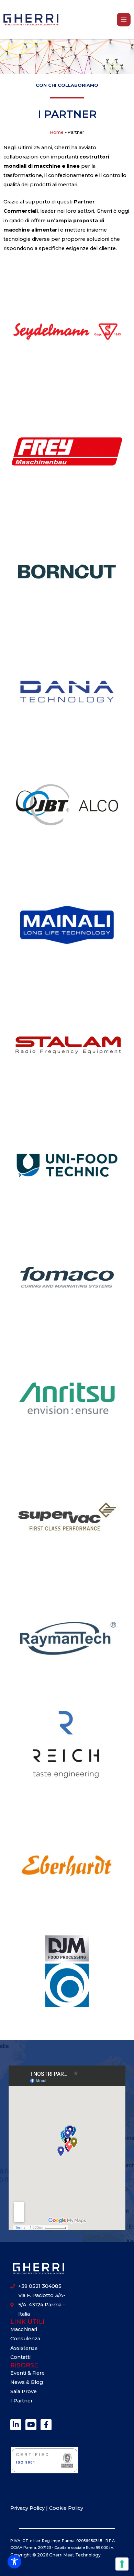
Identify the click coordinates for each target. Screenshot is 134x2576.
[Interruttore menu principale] (124, 20)
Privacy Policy (28, 2508)
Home (57, 132)
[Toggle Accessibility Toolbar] (14, 2562)
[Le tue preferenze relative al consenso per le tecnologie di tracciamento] (122, 2564)
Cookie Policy (66, 2508)
